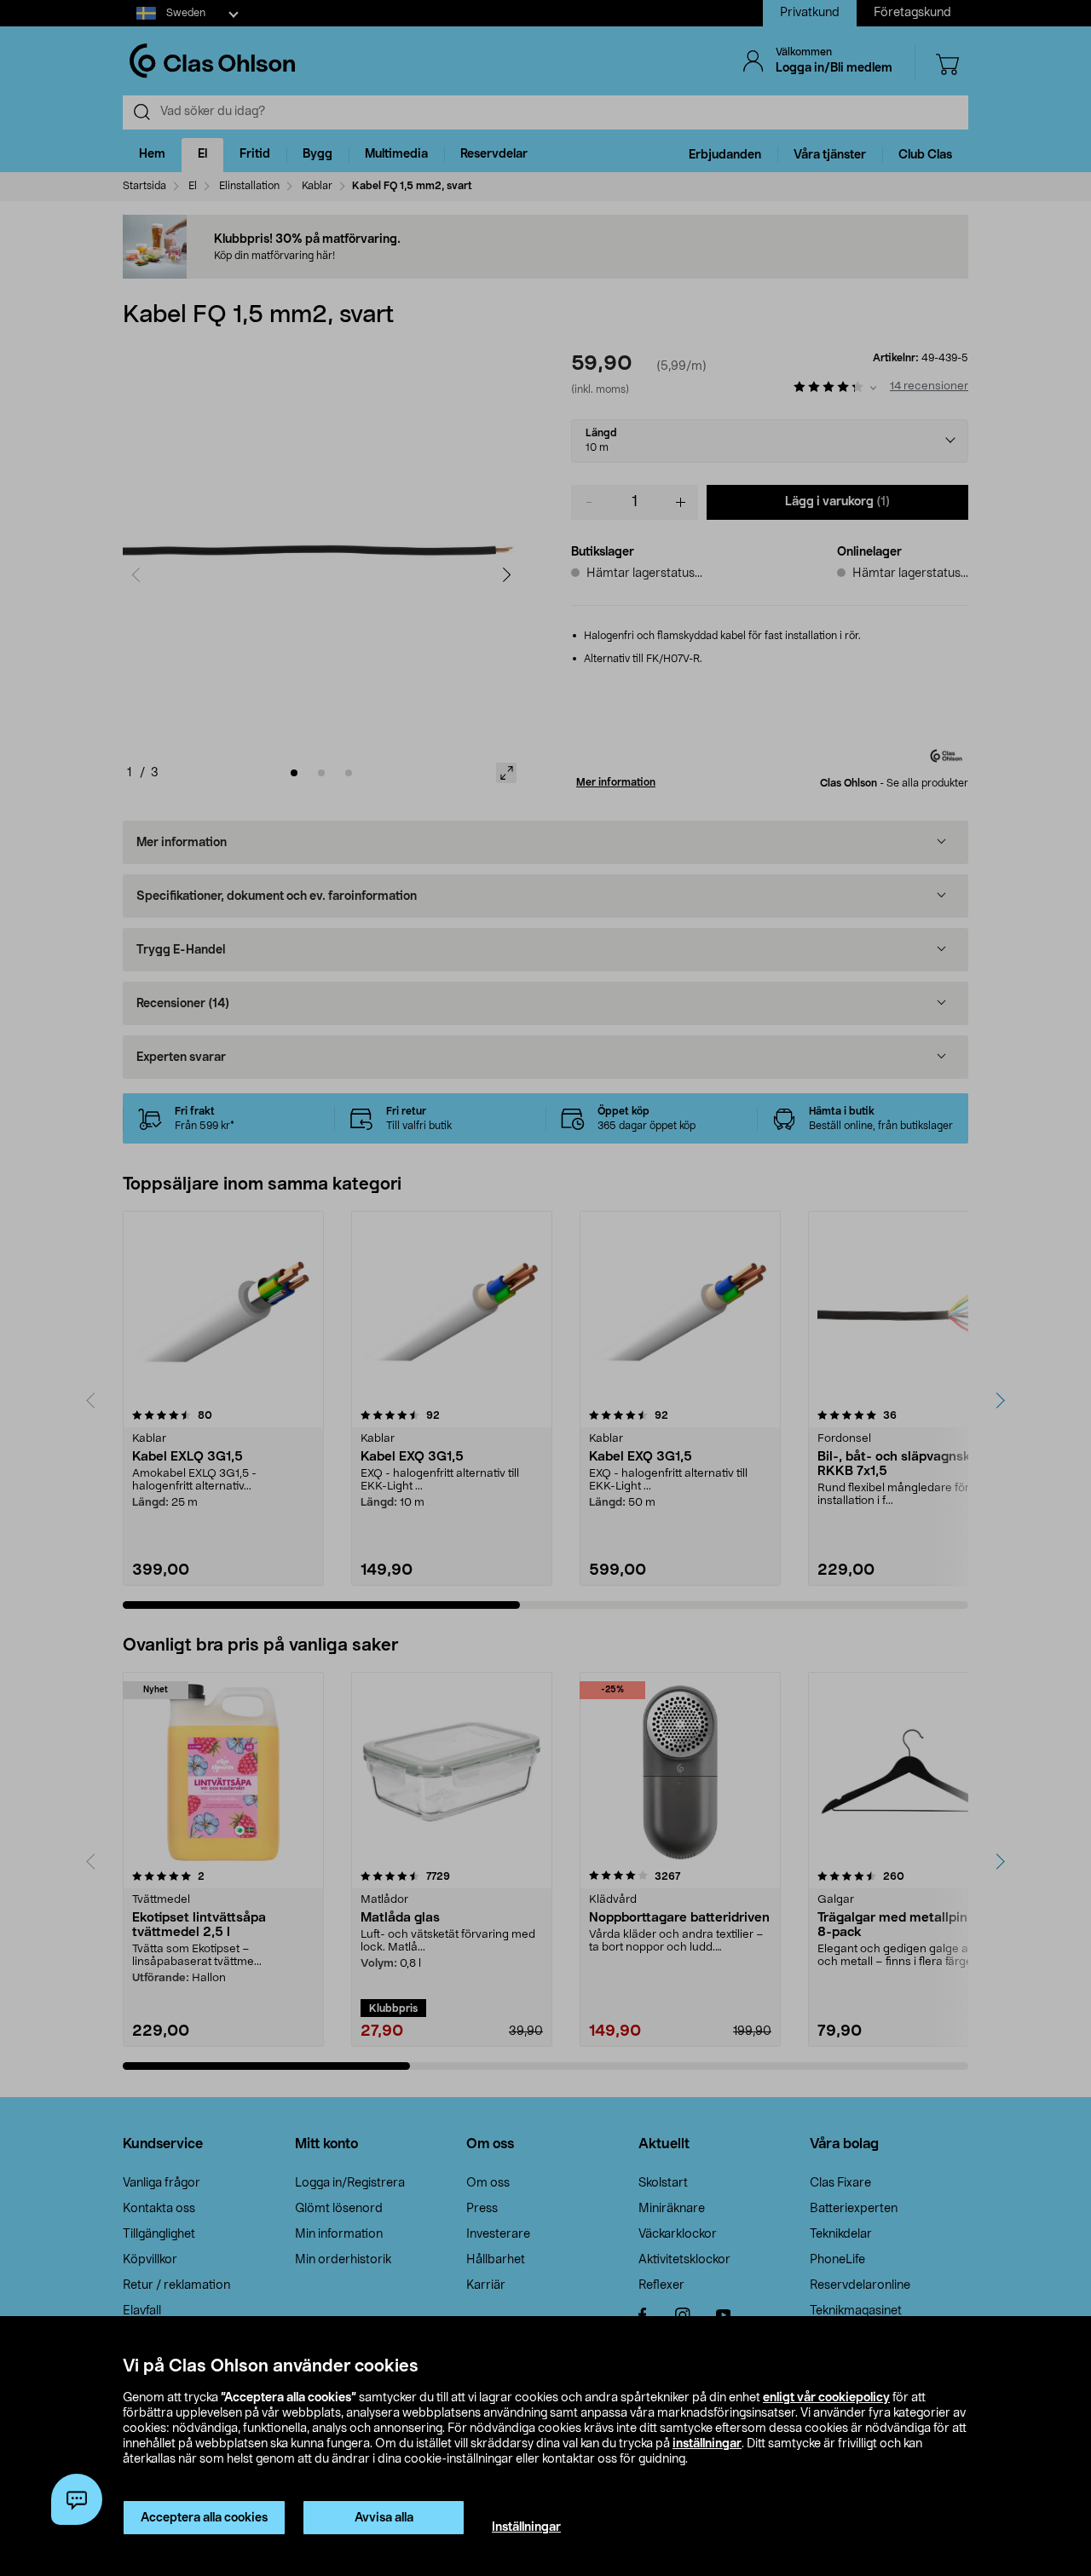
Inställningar (526, 2527)
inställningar (707, 2444)
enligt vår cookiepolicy (826, 2398)
